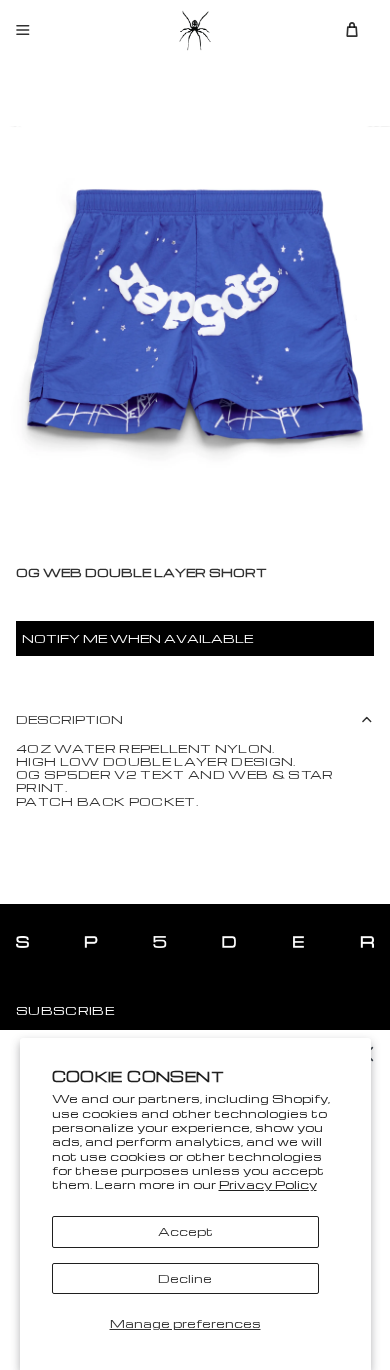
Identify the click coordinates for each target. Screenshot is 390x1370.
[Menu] (23, 30)
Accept (185, 1231)
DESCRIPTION (69, 719)
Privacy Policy (268, 1184)
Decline (185, 1278)
